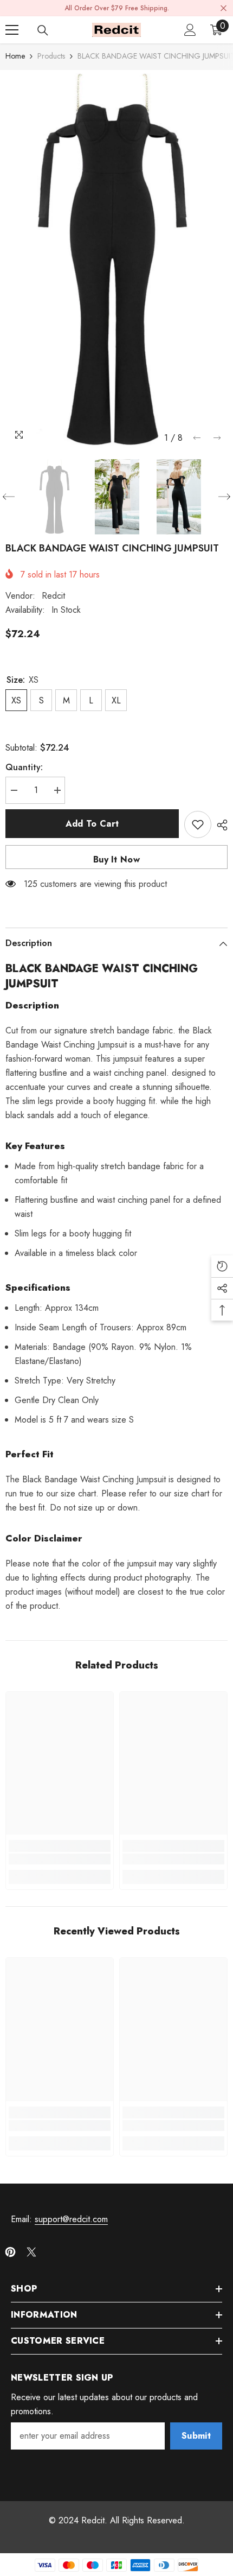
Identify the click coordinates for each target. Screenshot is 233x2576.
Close (224, 8)
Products (51, 56)
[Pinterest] (10, 2252)
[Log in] (190, 30)
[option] (116, 259)
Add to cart (92, 824)
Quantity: (24, 767)
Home (15, 56)
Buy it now (116, 859)
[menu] (12, 30)
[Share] (219, 825)
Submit (196, 2436)
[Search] (43, 30)
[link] (60, 1859)
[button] (197, 438)
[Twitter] (31, 2252)
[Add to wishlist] (198, 824)
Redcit (53, 596)
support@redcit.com (71, 2219)
